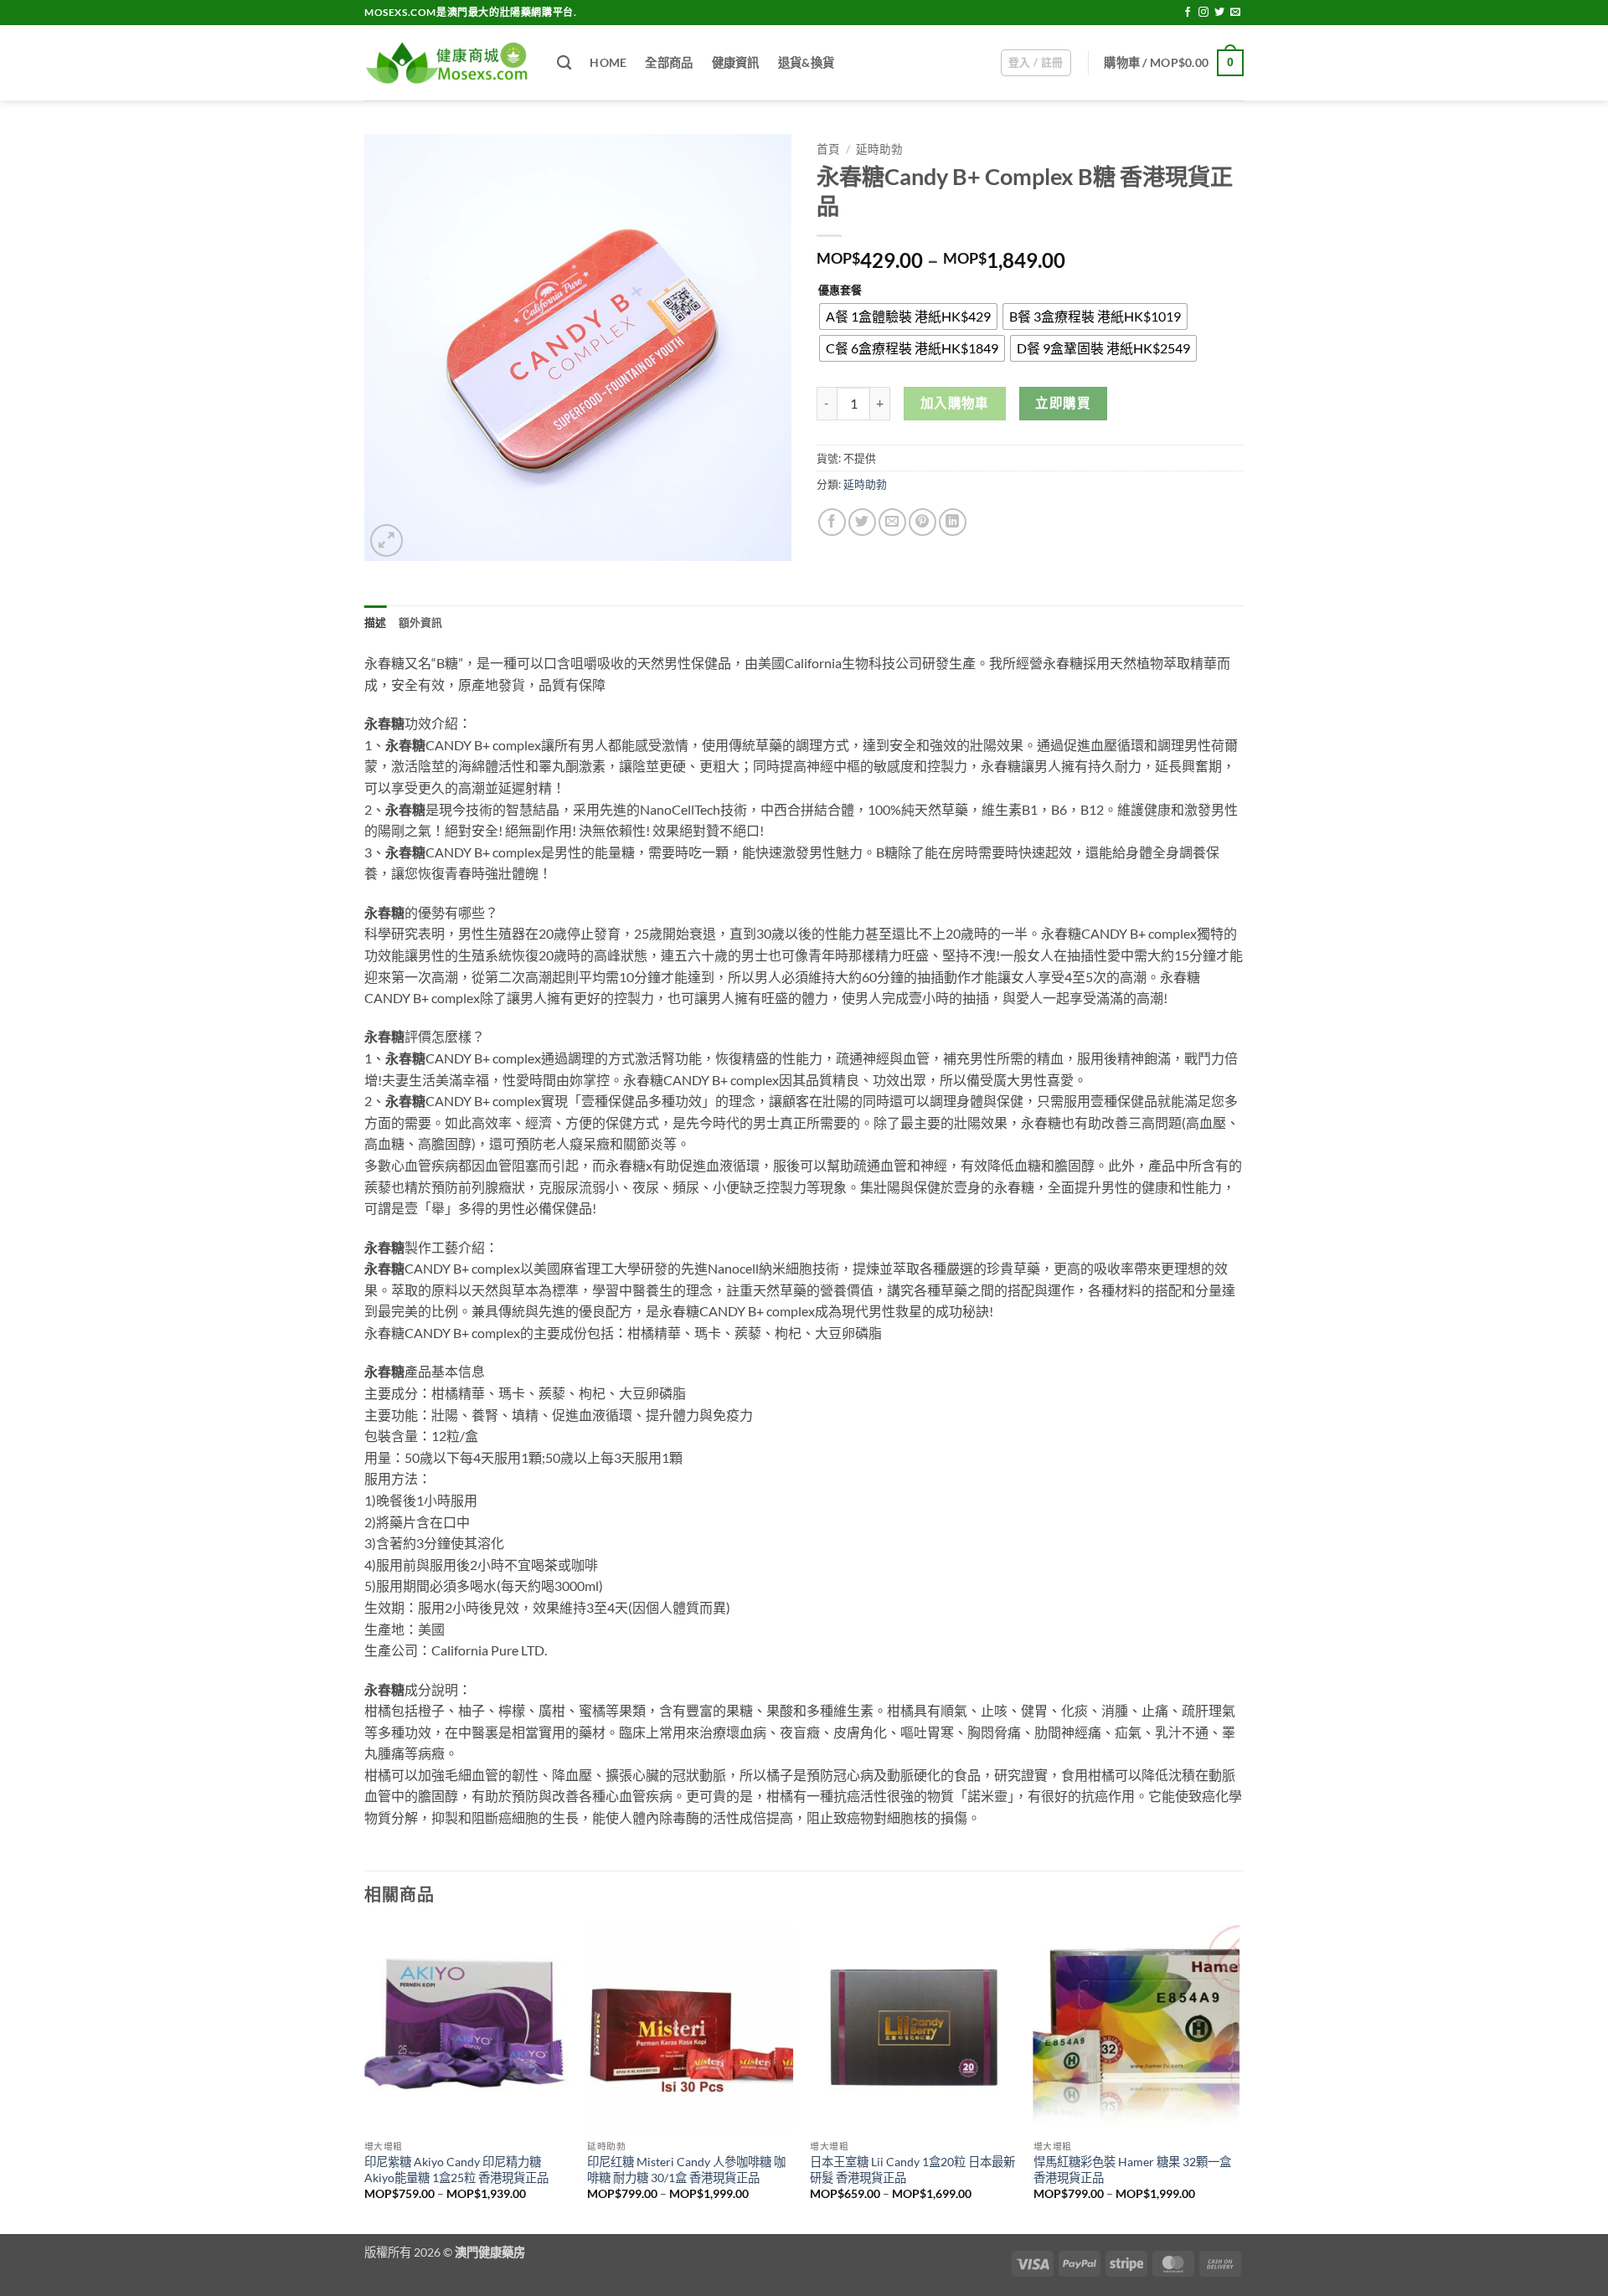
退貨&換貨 (806, 62)
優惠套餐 (840, 291)
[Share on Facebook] (832, 522)
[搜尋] (564, 63)
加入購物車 (955, 403)
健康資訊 (736, 62)
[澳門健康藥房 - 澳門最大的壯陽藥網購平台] (448, 63)
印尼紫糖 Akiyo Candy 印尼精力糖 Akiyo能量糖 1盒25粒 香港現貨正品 (456, 2170)
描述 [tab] (376, 622)
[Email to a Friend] (892, 522)
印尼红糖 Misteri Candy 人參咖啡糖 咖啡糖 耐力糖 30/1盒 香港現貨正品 (686, 2170)
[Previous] (365, 2077)
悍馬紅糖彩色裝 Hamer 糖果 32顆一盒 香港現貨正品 (1132, 2170)
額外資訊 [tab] (421, 622)
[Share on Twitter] (862, 522)
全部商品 (669, 62)
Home (608, 62)
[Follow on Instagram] (1203, 13)
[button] (1036, 63)
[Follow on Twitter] (1219, 13)
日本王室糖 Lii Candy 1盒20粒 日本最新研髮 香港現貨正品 (912, 2170)
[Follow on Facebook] (1188, 13)
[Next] (1239, 2077)
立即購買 (1063, 403)
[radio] (908, 317)
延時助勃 (879, 149)
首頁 (828, 149)
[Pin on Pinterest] (923, 522)
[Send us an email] (1235, 13)
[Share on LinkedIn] (953, 522)
